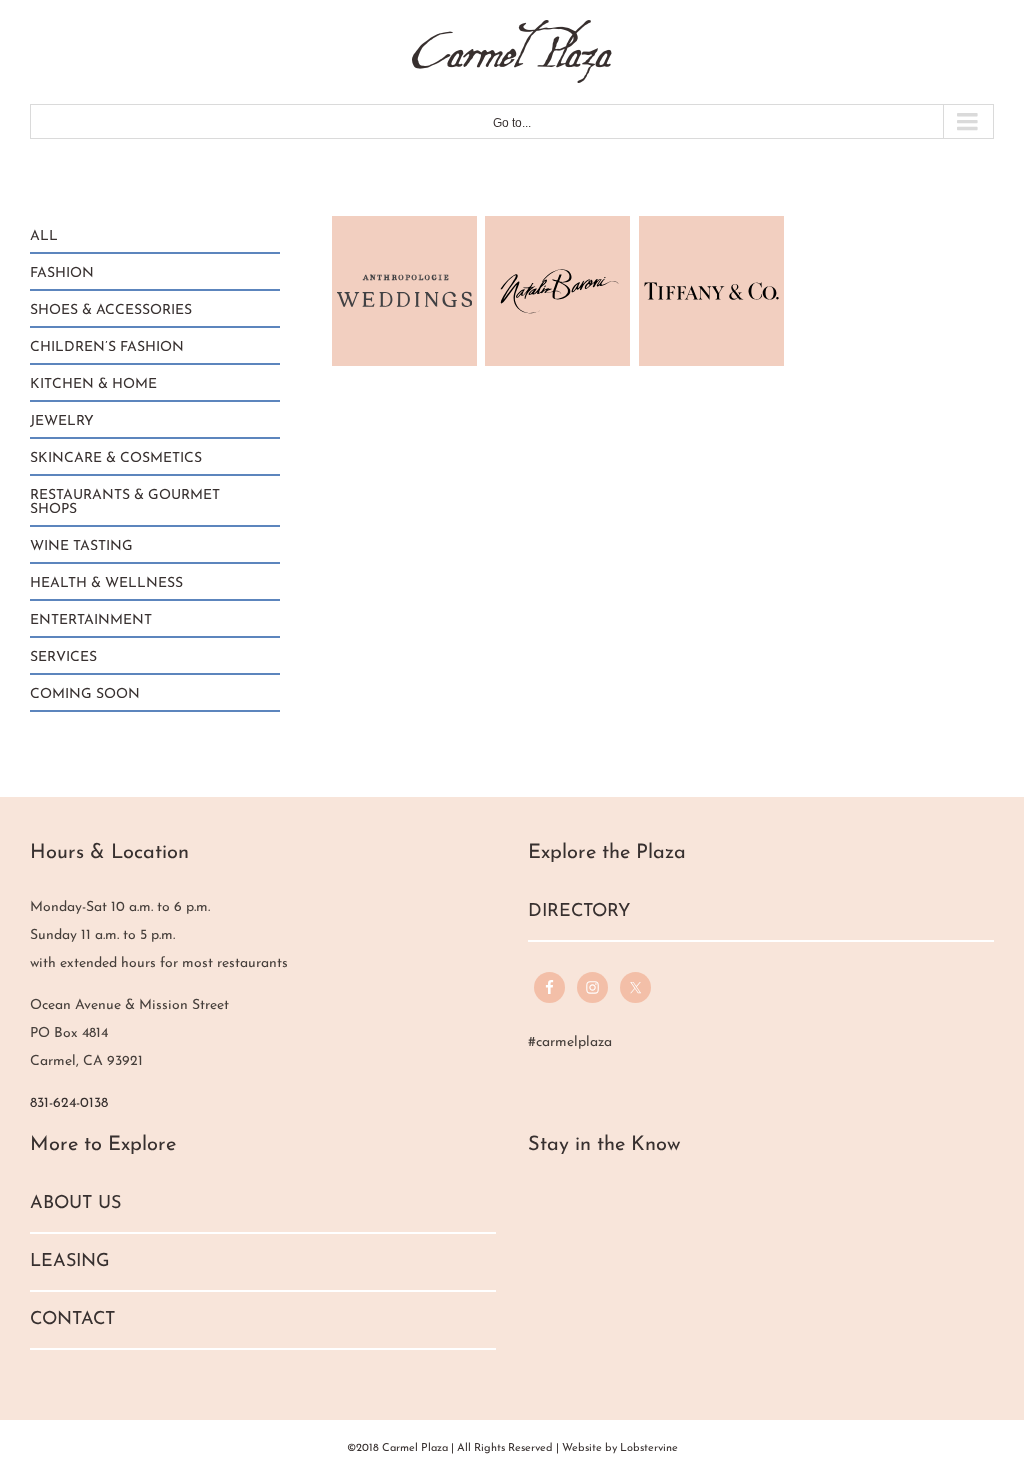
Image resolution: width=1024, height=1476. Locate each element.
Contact (72, 1320)
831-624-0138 (69, 1103)
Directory (579, 912)
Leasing (70, 1262)
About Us (75, 1204)
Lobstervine (649, 1448)
